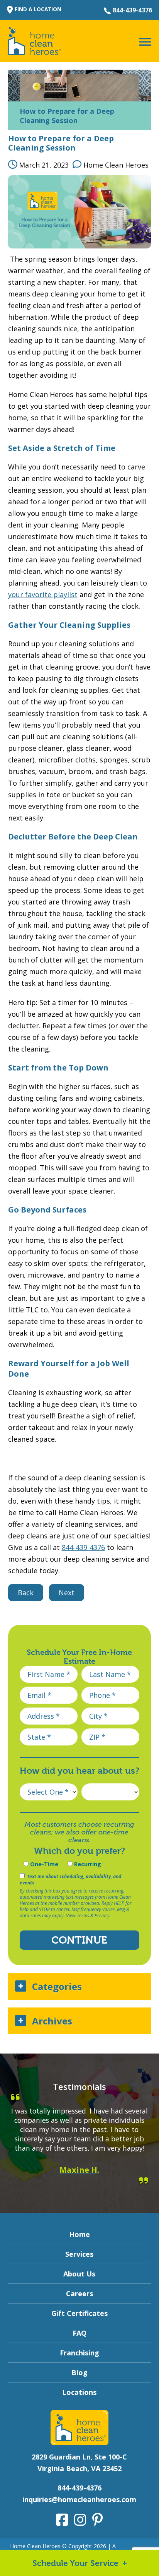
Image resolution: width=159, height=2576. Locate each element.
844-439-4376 (132, 10)
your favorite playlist (43, 594)
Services (79, 2254)
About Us (79, 2274)
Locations (79, 2392)
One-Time (43, 1864)
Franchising (79, 2353)
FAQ (79, 2333)
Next (67, 1593)
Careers (79, 2293)
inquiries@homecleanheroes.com (79, 2499)
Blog (79, 2372)
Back (26, 1593)
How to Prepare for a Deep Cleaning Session (61, 143)
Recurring (87, 1864)
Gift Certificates (79, 2313)
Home (79, 2234)
